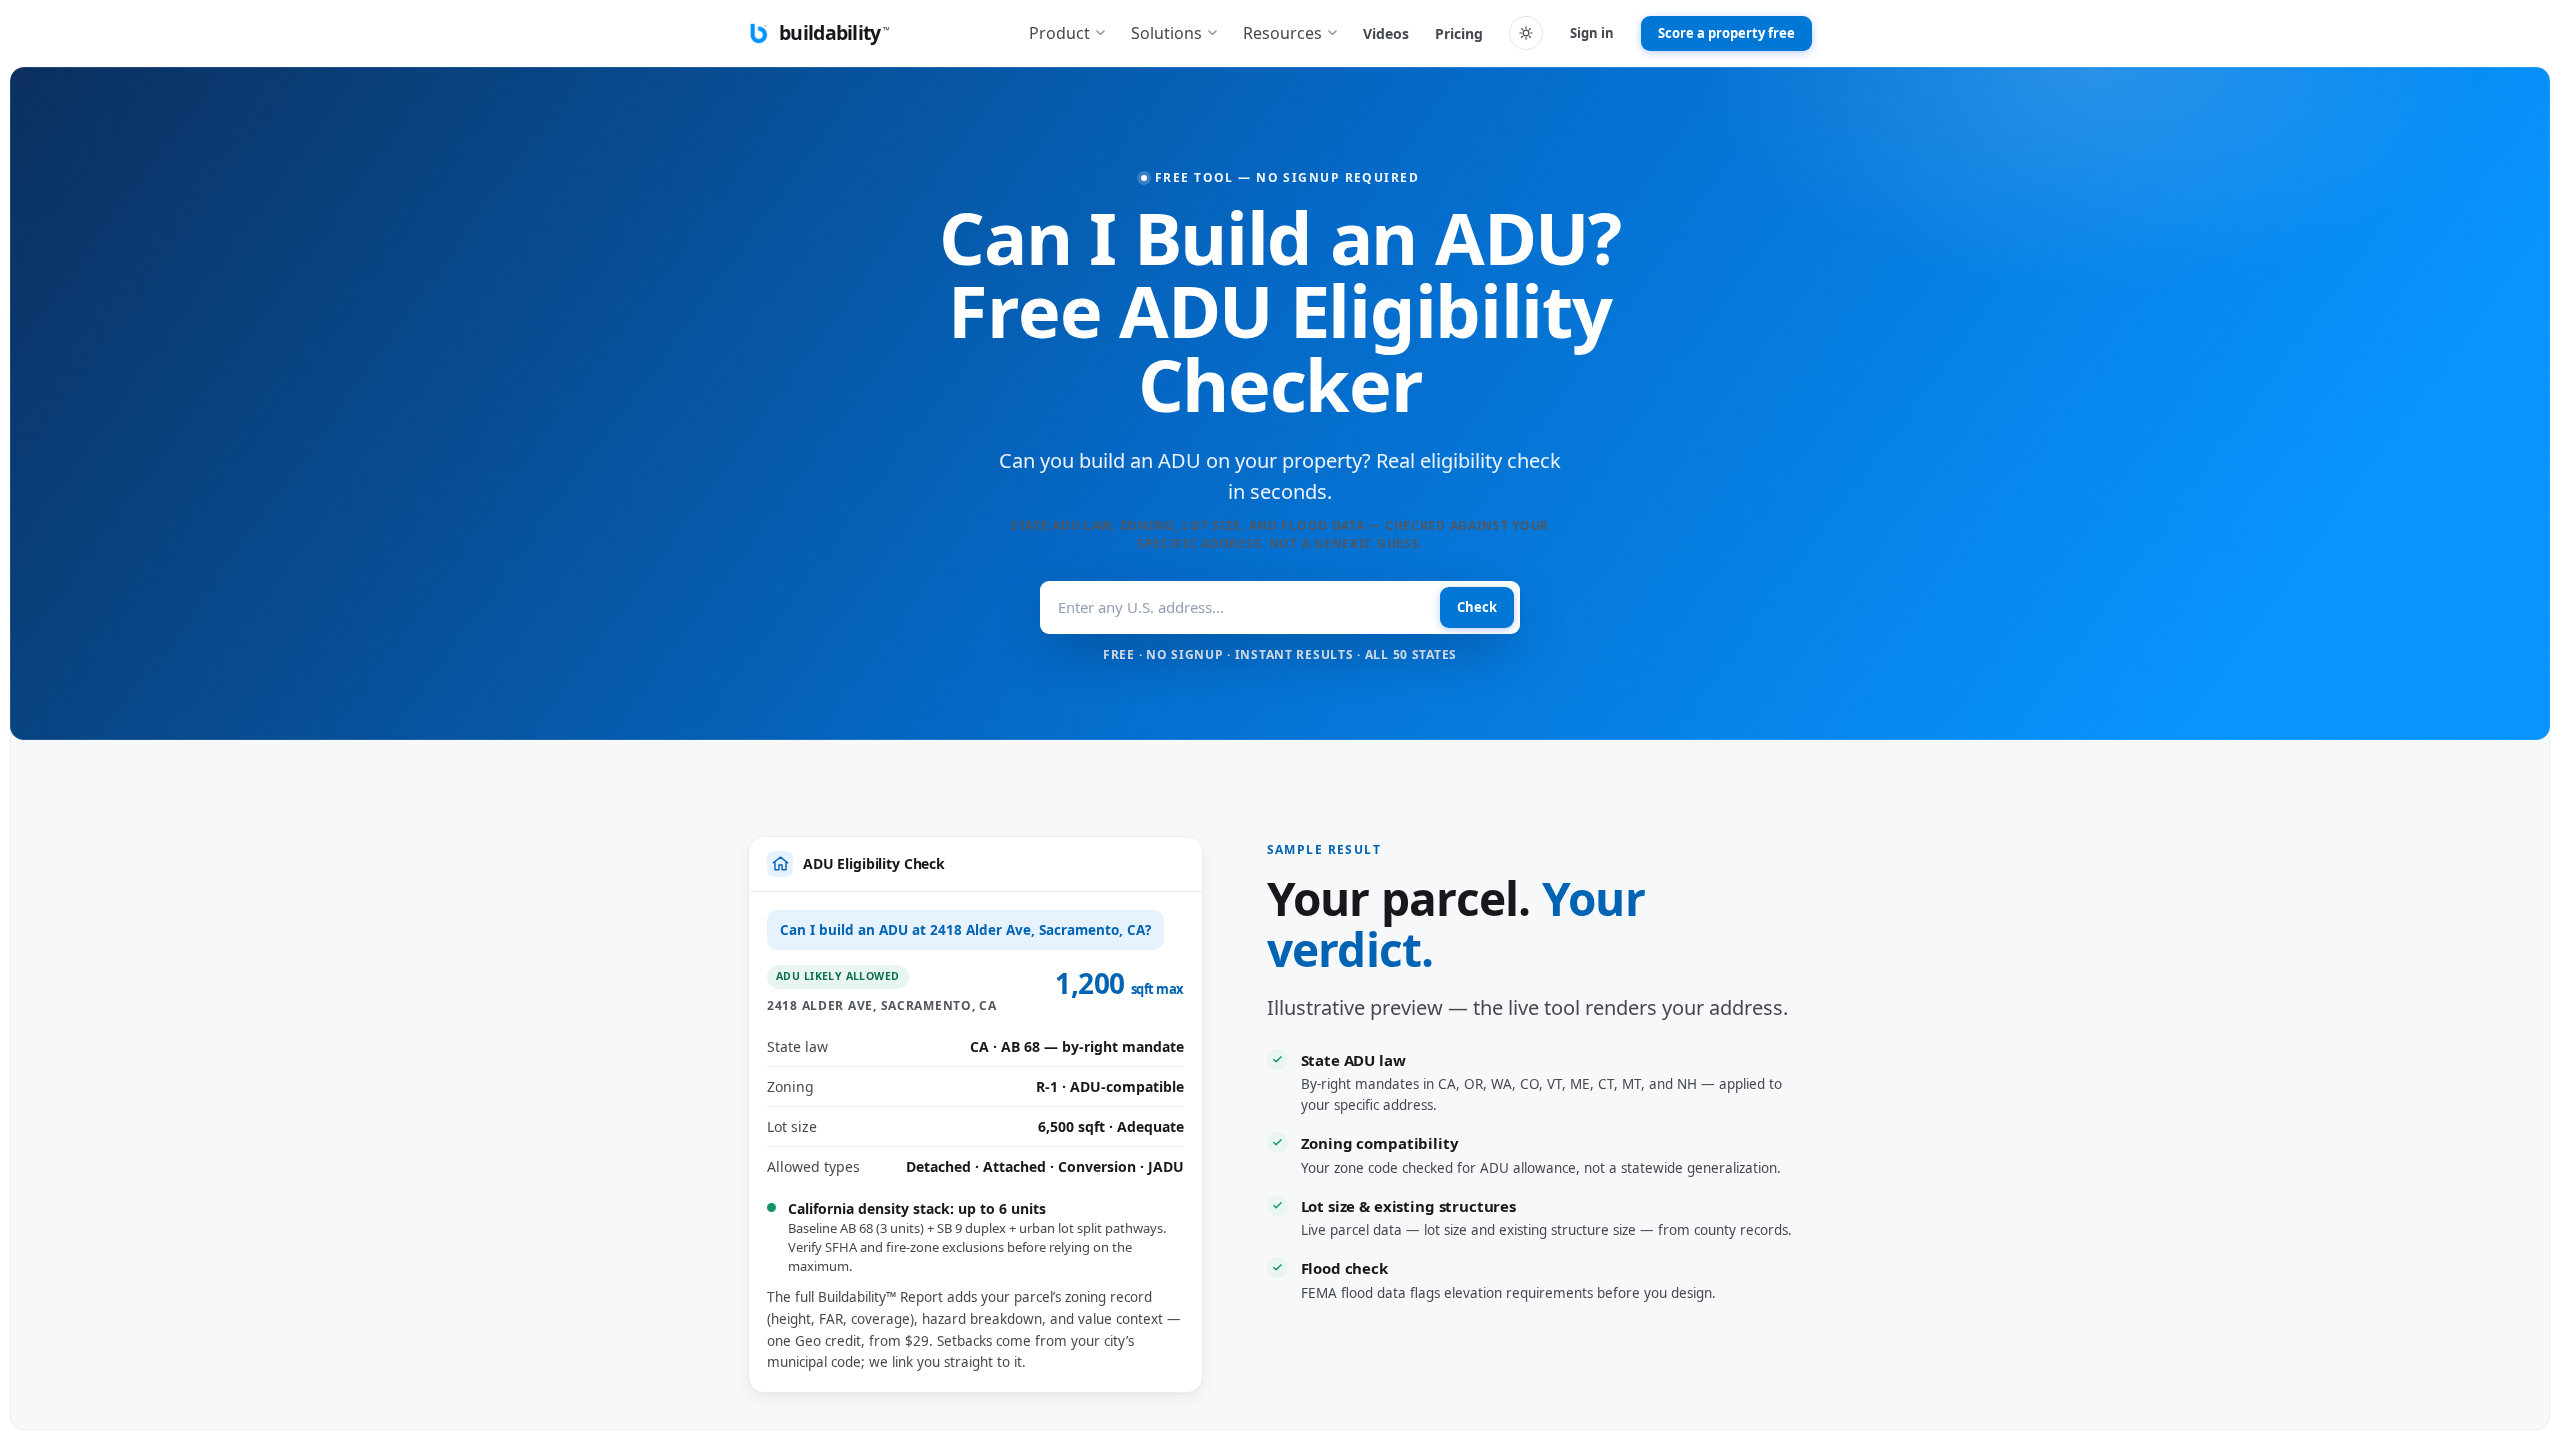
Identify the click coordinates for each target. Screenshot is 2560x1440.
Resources (1282, 33)
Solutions (1166, 33)
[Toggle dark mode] (1526, 33)
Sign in (1592, 33)
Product (1059, 33)
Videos (1386, 33)
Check (1477, 607)
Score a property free (1726, 33)
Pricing (1459, 33)
